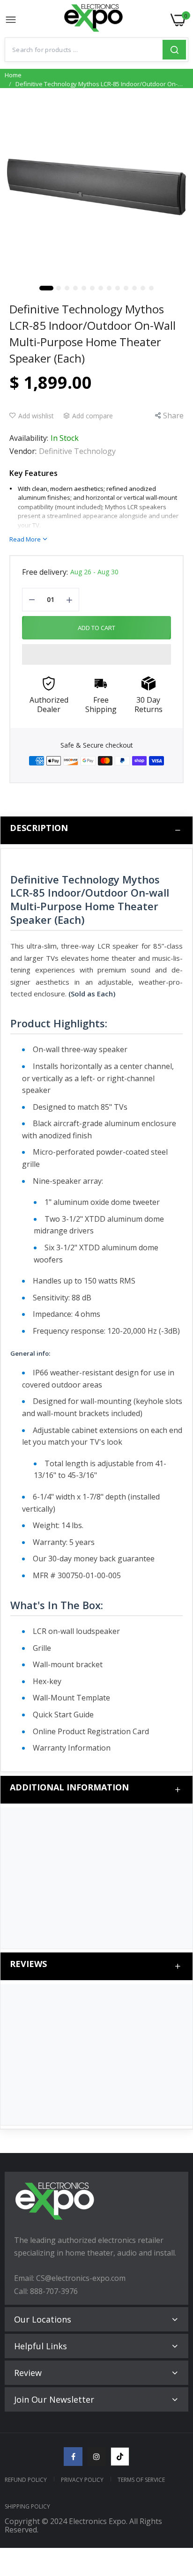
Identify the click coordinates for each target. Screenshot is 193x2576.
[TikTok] (120, 2457)
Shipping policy (27, 2506)
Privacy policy (82, 2480)
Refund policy (26, 2480)
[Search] (174, 50)
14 (151, 288)
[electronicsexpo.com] (94, 20)
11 (126, 288)
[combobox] (84, 50)
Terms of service (141, 2480)
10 (118, 288)
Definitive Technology (77, 451)
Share (173, 416)
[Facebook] (73, 2457)
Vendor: (23, 451)
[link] (174, 2499)
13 (143, 288)
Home (13, 75)
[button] (96, 654)
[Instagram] (96, 2457)
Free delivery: (45, 572)
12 (134, 288)
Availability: (29, 438)
